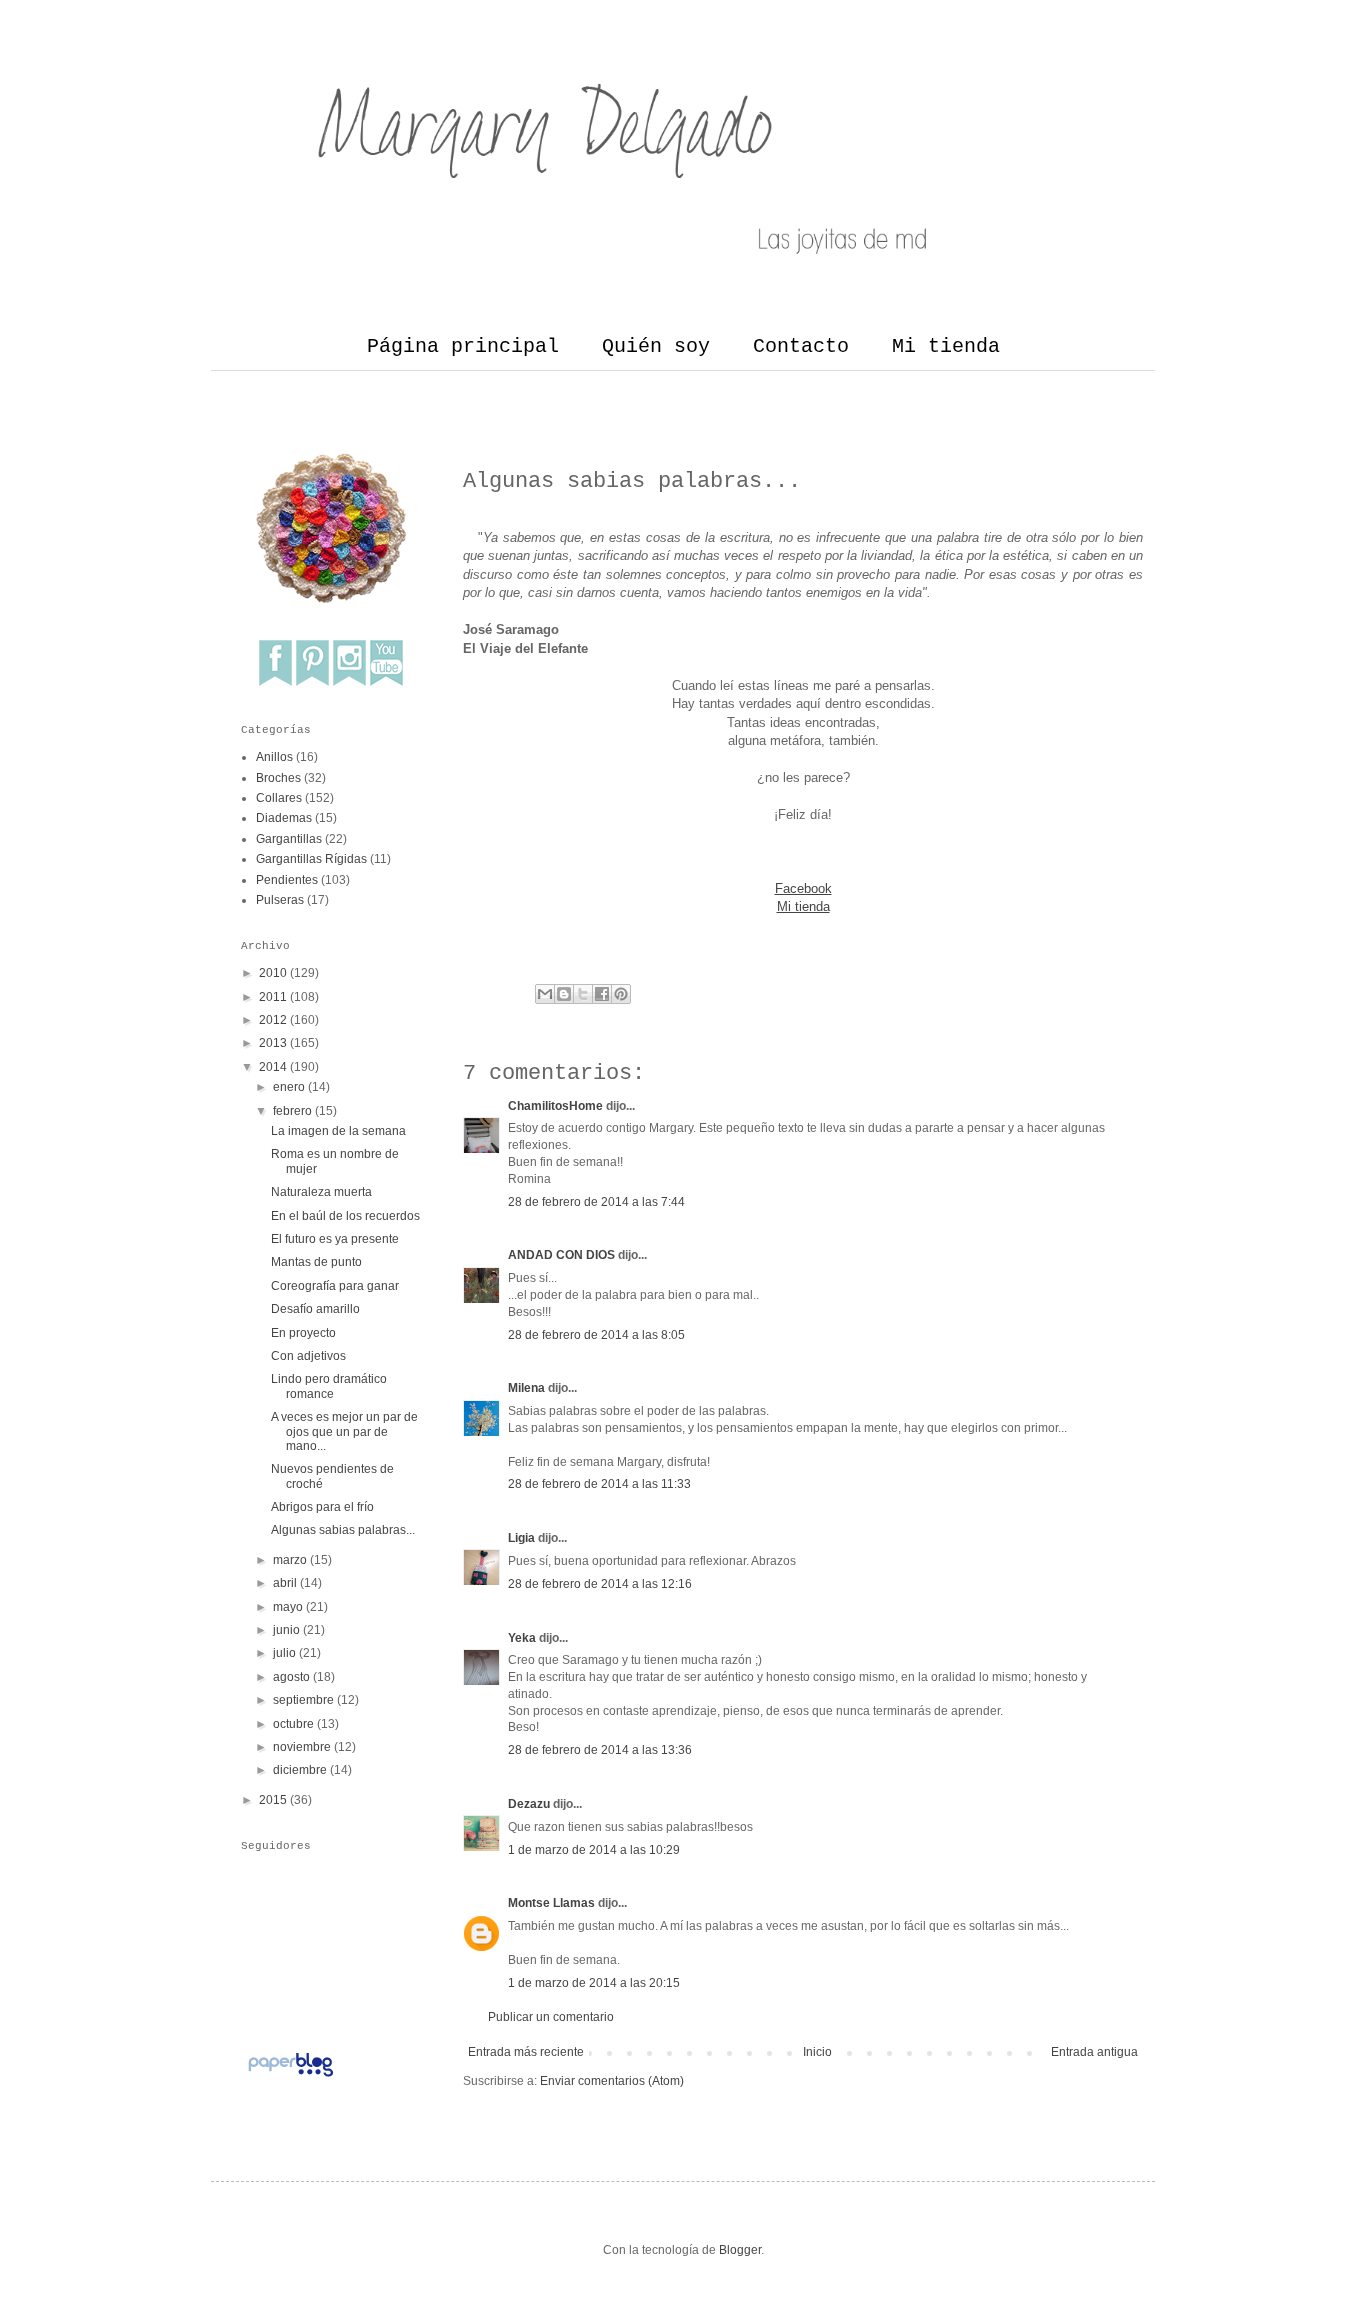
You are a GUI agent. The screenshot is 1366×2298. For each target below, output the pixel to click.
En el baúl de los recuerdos (345, 1216)
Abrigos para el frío (322, 1507)
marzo (290, 1560)
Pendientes (287, 880)
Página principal (463, 346)
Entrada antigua (1094, 2052)
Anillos (274, 757)
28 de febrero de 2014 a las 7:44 (596, 1202)
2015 (273, 1800)
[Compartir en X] (583, 994)
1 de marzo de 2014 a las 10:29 (594, 1850)
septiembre (303, 1700)
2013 (273, 1043)
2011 (273, 997)
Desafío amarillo (315, 1309)
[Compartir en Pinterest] (621, 994)
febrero (292, 1111)
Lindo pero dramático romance (329, 1386)
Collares (279, 798)
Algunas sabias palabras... (343, 1530)
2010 (273, 973)
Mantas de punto (316, 1262)
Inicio (817, 2052)
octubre (293, 1724)
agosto (291, 1677)
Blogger (740, 2250)
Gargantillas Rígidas (311, 859)
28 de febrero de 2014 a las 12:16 (600, 1584)
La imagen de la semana (338, 1131)
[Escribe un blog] (564, 994)
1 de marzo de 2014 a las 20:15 (594, 1983)
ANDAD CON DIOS (561, 1255)
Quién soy (656, 346)
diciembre (300, 1770)
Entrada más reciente (526, 2052)
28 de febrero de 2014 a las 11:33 (599, 1484)
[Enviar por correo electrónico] (545, 994)
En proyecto (303, 1333)
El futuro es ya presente (335, 1239)
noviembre (302, 1747)
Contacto (801, 346)
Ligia (521, 1538)
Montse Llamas (551, 1903)
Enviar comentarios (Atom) (612, 2081)
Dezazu (530, 1804)
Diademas (284, 818)
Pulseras (280, 900)
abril (285, 1583)
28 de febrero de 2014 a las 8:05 (596, 1335)
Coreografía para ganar (335, 1286)
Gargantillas (289, 839)
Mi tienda (946, 346)
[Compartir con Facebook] (602, 994)
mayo (288, 1607)
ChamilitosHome (555, 1106)
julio (284, 1653)
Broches (278, 778)
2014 (273, 1067)
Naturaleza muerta (321, 1192)
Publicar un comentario (551, 2017)
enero (289, 1087)
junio (286, 1630)
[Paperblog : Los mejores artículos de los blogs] (290, 2077)
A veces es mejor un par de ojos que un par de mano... (344, 1431)
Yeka (522, 1638)
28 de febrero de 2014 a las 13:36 (600, 1750)
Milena (526, 1388)
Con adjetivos (308, 1356)
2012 (273, 1020)
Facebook (803, 888)
